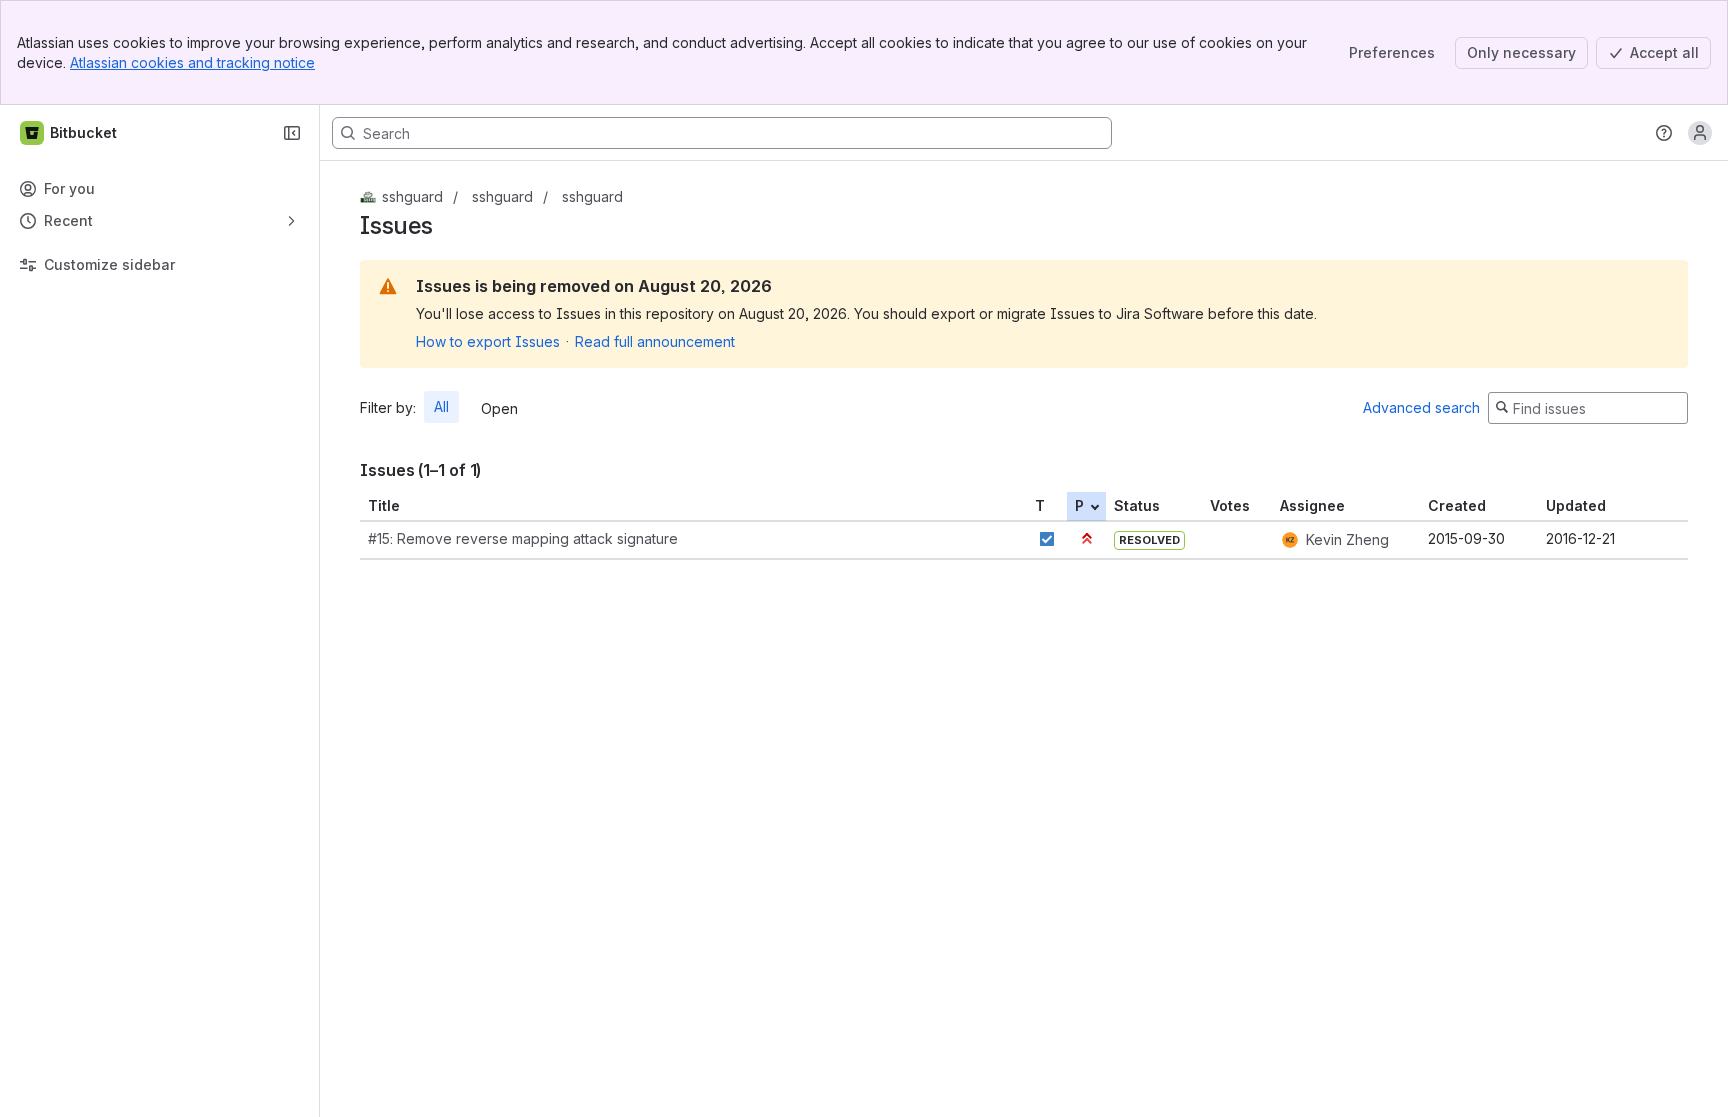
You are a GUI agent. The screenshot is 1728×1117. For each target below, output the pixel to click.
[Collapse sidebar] (292, 133)
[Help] (1664, 133)
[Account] (1700, 133)
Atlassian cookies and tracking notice (192, 62)
